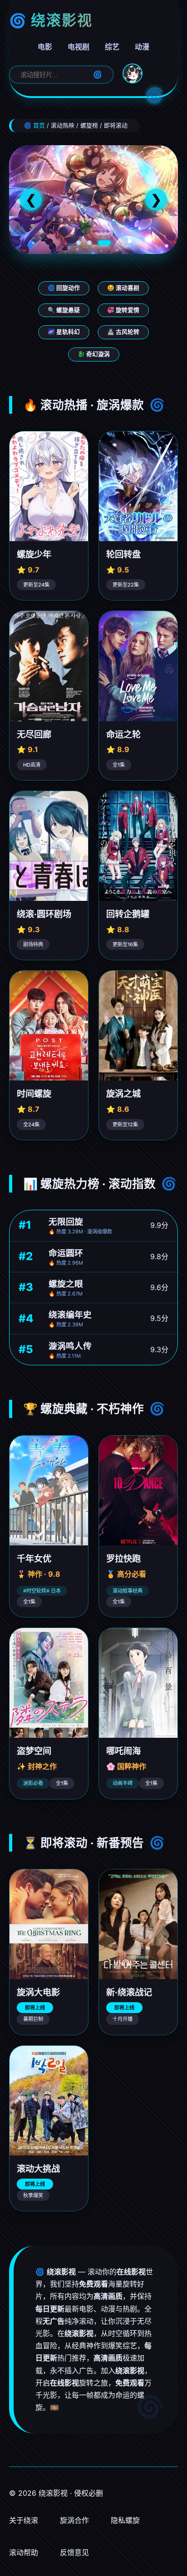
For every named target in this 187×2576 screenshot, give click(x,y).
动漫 (142, 47)
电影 (45, 47)
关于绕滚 (24, 2520)
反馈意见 (74, 2552)
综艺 (112, 47)
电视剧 (79, 47)
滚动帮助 (24, 2552)
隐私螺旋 (125, 2520)
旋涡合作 (74, 2520)
